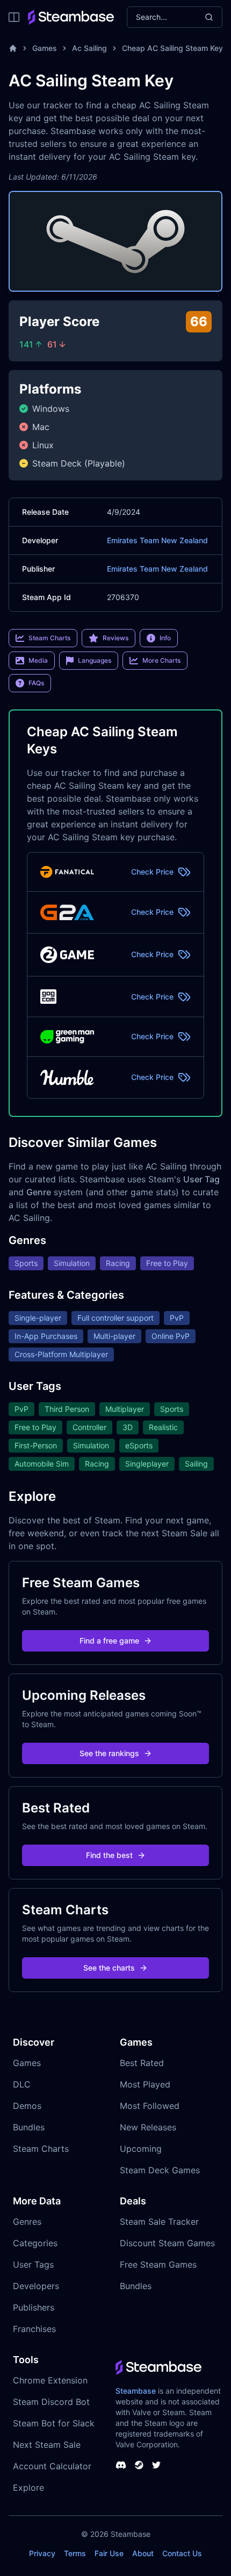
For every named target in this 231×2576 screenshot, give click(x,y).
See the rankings (109, 1753)
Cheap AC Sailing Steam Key (172, 48)
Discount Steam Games (167, 2243)
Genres (27, 2222)
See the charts (109, 1968)
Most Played (145, 2084)
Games (45, 48)
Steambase (136, 2391)
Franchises (34, 2329)
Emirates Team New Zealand (157, 540)
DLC (22, 2084)
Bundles (29, 2127)
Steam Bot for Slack (54, 2423)
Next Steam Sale (47, 2445)
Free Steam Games (158, 2264)
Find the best (109, 1855)
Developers (36, 2286)
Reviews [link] (115, 638)
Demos (27, 2106)
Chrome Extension (50, 2380)
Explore (28, 2488)
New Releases (148, 2127)
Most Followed (150, 2106)
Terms (75, 2553)
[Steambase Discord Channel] (121, 2465)
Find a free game (109, 1641)
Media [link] (38, 660)
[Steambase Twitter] (156, 2465)
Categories (35, 2243)
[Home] (13, 48)
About (143, 2553)
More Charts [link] (161, 660)
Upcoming (141, 2149)
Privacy (42, 2553)
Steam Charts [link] (49, 638)
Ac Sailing (89, 48)
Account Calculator (52, 2466)
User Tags (33, 2264)
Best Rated (142, 2063)
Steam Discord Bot (51, 2402)
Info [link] (165, 638)
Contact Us (182, 2553)
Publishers (34, 2307)
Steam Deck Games (160, 2170)
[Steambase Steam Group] (139, 2465)
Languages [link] (95, 660)
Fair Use (109, 2553)
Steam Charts (41, 2149)
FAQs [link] (36, 683)
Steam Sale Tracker (159, 2222)
